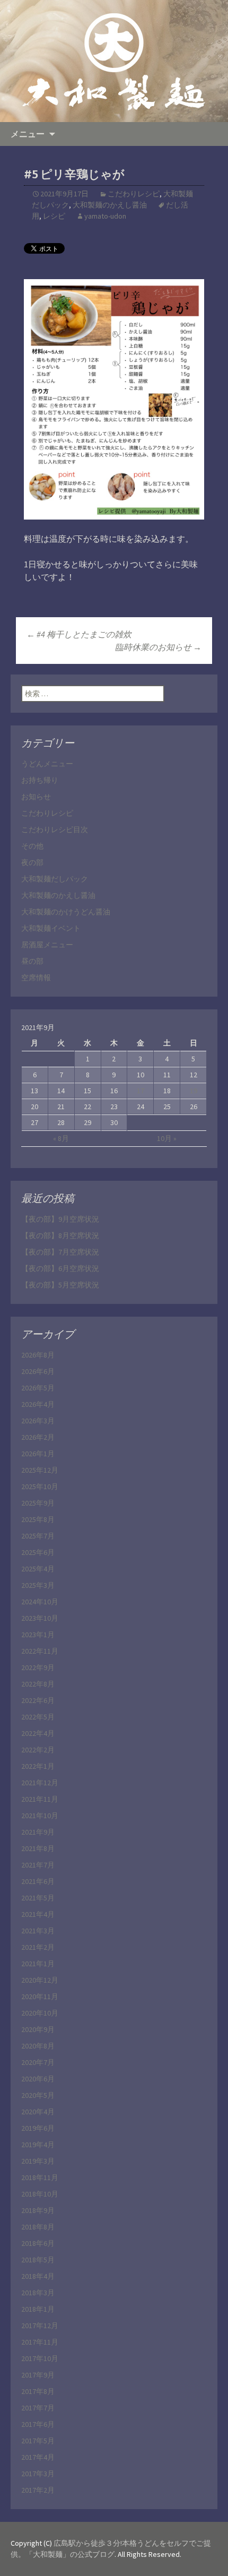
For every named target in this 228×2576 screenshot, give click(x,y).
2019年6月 (38, 2128)
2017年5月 (38, 2441)
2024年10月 (40, 1602)
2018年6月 (38, 2243)
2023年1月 (38, 1635)
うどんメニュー (47, 764)
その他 (32, 846)
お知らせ (36, 797)
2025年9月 (38, 1503)
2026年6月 (38, 1371)
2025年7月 (38, 1536)
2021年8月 (38, 1848)
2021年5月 (38, 1898)
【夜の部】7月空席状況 (60, 1252)
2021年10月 (40, 1816)
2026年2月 (38, 1437)
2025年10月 (40, 1486)
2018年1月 (38, 2309)
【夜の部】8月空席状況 (60, 1235)
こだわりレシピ (134, 194)
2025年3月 (38, 1585)
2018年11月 (40, 2177)
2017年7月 (38, 2408)
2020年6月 (38, 2079)
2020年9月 (38, 2029)
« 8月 (61, 1138)
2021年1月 (38, 1964)
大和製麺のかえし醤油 (110, 205)
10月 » (167, 1138)
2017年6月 (38, 2424)
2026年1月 (38, 1454)
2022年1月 (38, 1766)
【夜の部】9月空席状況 (60, 1219)
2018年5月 (38, 2260)
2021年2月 (38, 1947)
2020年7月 (38, 2062)
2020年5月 (38, 2095)
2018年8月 (38, 2227)
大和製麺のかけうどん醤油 (66, 912)
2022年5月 (38, 1717)
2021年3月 (38, 1931)
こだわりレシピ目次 (55, 829)
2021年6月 (38, 1881)
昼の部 (32, 961)
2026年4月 (38, 1404)
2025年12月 (40, 1470)
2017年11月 (40, 2342)
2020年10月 (40, 2013)
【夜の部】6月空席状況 (60, 1268)
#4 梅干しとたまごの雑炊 (79, 634)
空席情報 (36, 978)
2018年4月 (38, 2276)
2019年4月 (38, 2145)
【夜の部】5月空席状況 (60, 1285)
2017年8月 (38, 2391)
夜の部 (32, 862)
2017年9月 (38, 2375)
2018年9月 (38, 2210)
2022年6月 (38, 1700)
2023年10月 (40, 1618)
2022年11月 (40, 1651)
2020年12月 (40, 1980)
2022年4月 (38, 1733)
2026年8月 (38, 1355)
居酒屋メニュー (47, 945)
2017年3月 (38, 2474)
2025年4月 (38, 1569)
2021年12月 (40, 1783)
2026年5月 (38, 1388)
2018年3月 (38, 2293)
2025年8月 (38, 1519)
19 (194, 1091)
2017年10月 (40, 2358)
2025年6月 (38, 1552)
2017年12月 (40, 2326)
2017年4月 (38, 2457)
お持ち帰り (40, 780)
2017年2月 (38, 2490)
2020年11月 (40, 1996)
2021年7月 (38, 1865)
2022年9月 (38, 1667)
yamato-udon (105, 216)
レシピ (54, 216)
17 (141, 1091)
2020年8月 (38, 2046)
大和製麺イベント (51, 928)
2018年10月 (40, 2194)
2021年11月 (40, 1799)
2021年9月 (38, 1832)
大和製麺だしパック (55, 879)
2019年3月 (38, 2161)
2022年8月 (38, 1684)
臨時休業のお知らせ (158, 647)
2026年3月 (38, 1421)
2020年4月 (38, 2112)
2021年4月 (38, 1914)
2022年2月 (38, 1750)
